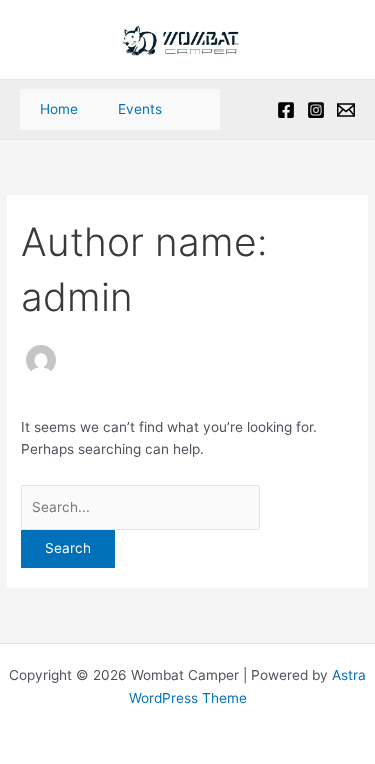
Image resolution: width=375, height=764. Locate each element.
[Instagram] (316, 110)
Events (140, 109)
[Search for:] (140, 507)
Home (59, 109)
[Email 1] (346, 110)
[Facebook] (286, 110)
